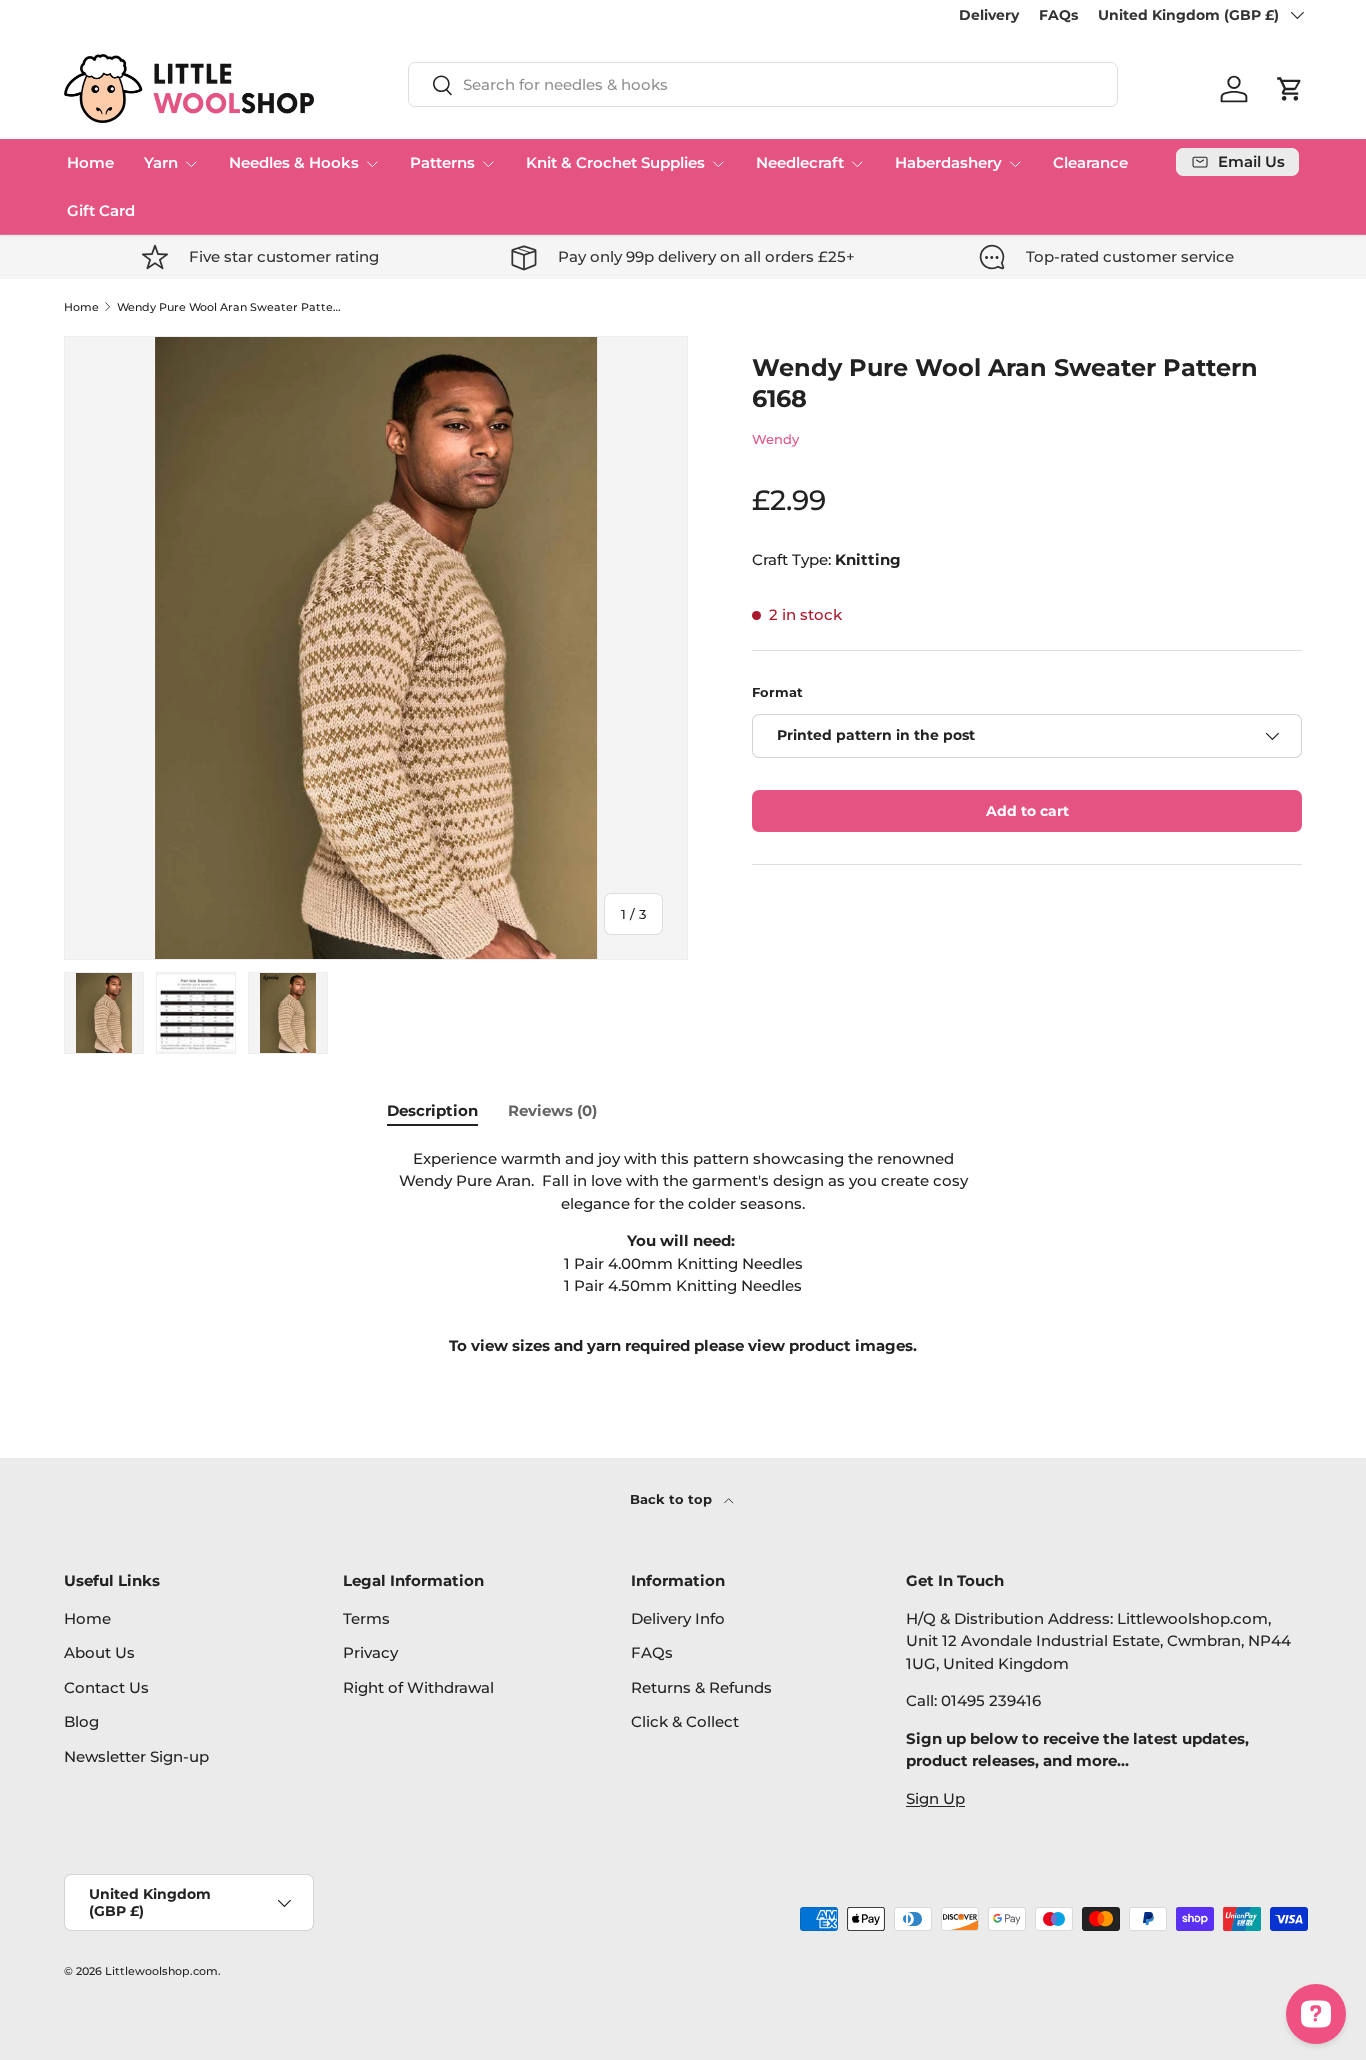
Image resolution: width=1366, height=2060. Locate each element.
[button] (1290, 89)
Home (90, 162)
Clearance (1090, 162)
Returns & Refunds (701, 1687)
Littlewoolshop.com (161, 1971)
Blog (81, 1721)
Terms (366, 1618)
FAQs (1058, 15)
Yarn (161, 162)
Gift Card (101, 210)
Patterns (442, 162)
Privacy (370, 1652)
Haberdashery (948, 162)
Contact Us (106, 1687)
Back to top (673, 1499)
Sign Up (935, 1798)
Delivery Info (678, 1618)
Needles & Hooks (294, 162)
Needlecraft (800, 162)
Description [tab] (432, 1110)
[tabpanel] (683, 1253)
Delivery (989, 15)
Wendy (775, 439)
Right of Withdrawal (418, 1687)
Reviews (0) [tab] (552, 1110)
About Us (99, 1652)
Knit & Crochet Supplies (615, 162)
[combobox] (763, 84)
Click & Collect (685, 1721)
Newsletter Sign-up (136, 1756)
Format (777, 692)
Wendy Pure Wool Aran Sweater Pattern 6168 (229, 307)
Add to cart (1027, 811)
